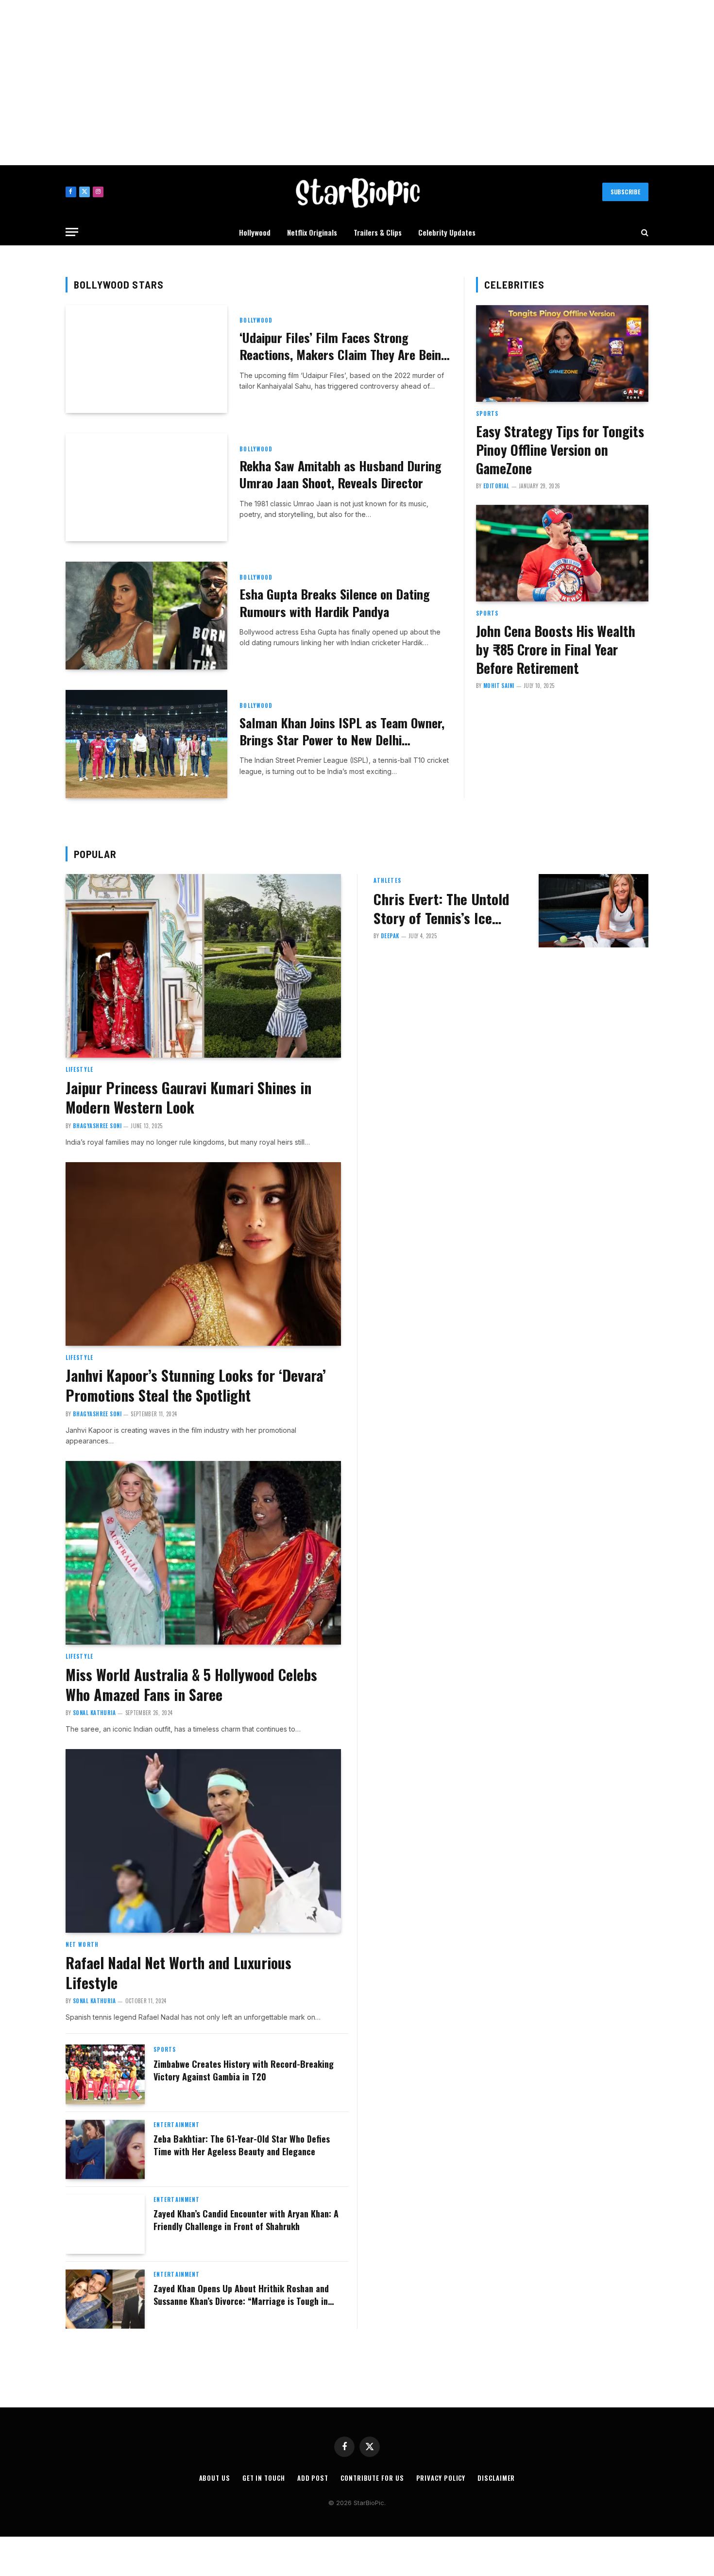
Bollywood (256, 320)
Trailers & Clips (378, 232)
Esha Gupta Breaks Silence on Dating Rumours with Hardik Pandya (335, 603)
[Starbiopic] (357, 192)
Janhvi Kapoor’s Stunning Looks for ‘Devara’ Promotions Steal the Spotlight (196, 1386)
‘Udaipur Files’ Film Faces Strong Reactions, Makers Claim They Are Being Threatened (344, 346)
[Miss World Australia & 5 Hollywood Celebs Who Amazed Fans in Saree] (203, 1553)
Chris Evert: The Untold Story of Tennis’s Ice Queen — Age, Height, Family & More (441, 909)
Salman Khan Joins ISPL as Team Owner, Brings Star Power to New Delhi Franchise (342, 731)
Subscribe (625, 192)
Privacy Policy (441, 2478)
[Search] (644, 232)
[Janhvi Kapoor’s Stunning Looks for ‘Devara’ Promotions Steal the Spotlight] (203, 1254)
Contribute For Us (372, 2478)
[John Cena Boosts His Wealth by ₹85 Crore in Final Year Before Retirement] (562, 553)
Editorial (496, 486)
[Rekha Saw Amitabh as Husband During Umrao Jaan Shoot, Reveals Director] (146, 487)
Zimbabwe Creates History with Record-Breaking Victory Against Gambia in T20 (244, 2070)
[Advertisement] (357, 83)
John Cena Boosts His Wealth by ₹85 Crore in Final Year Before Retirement (556, 650)
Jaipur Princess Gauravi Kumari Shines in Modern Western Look (188, 1098)
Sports (487, 413)
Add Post (313, 2478)
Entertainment (177, 2125)
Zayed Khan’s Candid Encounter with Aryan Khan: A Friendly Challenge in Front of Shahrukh (246, 2220)
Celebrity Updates (447, 232)
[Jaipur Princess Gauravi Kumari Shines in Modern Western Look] (203, 966)
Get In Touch (264, 2478)
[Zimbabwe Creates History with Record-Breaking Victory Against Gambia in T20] (105, 2074)
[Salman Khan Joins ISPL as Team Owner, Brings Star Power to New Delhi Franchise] (146, 744)
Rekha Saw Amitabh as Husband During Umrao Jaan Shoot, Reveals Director (340, 474)
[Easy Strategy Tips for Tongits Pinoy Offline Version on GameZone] (562, 354)
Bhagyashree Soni (97, 1126)
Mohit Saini (499, 686)
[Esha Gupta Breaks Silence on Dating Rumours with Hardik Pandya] (146, 616)
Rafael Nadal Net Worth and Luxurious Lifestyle (178, 1973)
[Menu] (72, 232)
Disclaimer (496, 2478)
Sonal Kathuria (94, 1713)
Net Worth (82, 1944)
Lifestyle (79, 1069)
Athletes (387, 880)
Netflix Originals (312, 232)
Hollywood (255, 232)
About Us (215, 2478)
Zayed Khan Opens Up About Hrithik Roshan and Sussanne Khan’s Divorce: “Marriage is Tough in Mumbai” (241, 2295)
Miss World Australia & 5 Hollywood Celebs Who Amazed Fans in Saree (191, 1685)
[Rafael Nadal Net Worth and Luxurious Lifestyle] (203, 1841)
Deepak (390, 936)
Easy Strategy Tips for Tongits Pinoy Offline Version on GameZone (560, 450)
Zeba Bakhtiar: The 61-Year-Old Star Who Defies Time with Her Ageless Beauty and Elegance (242, 2145)
